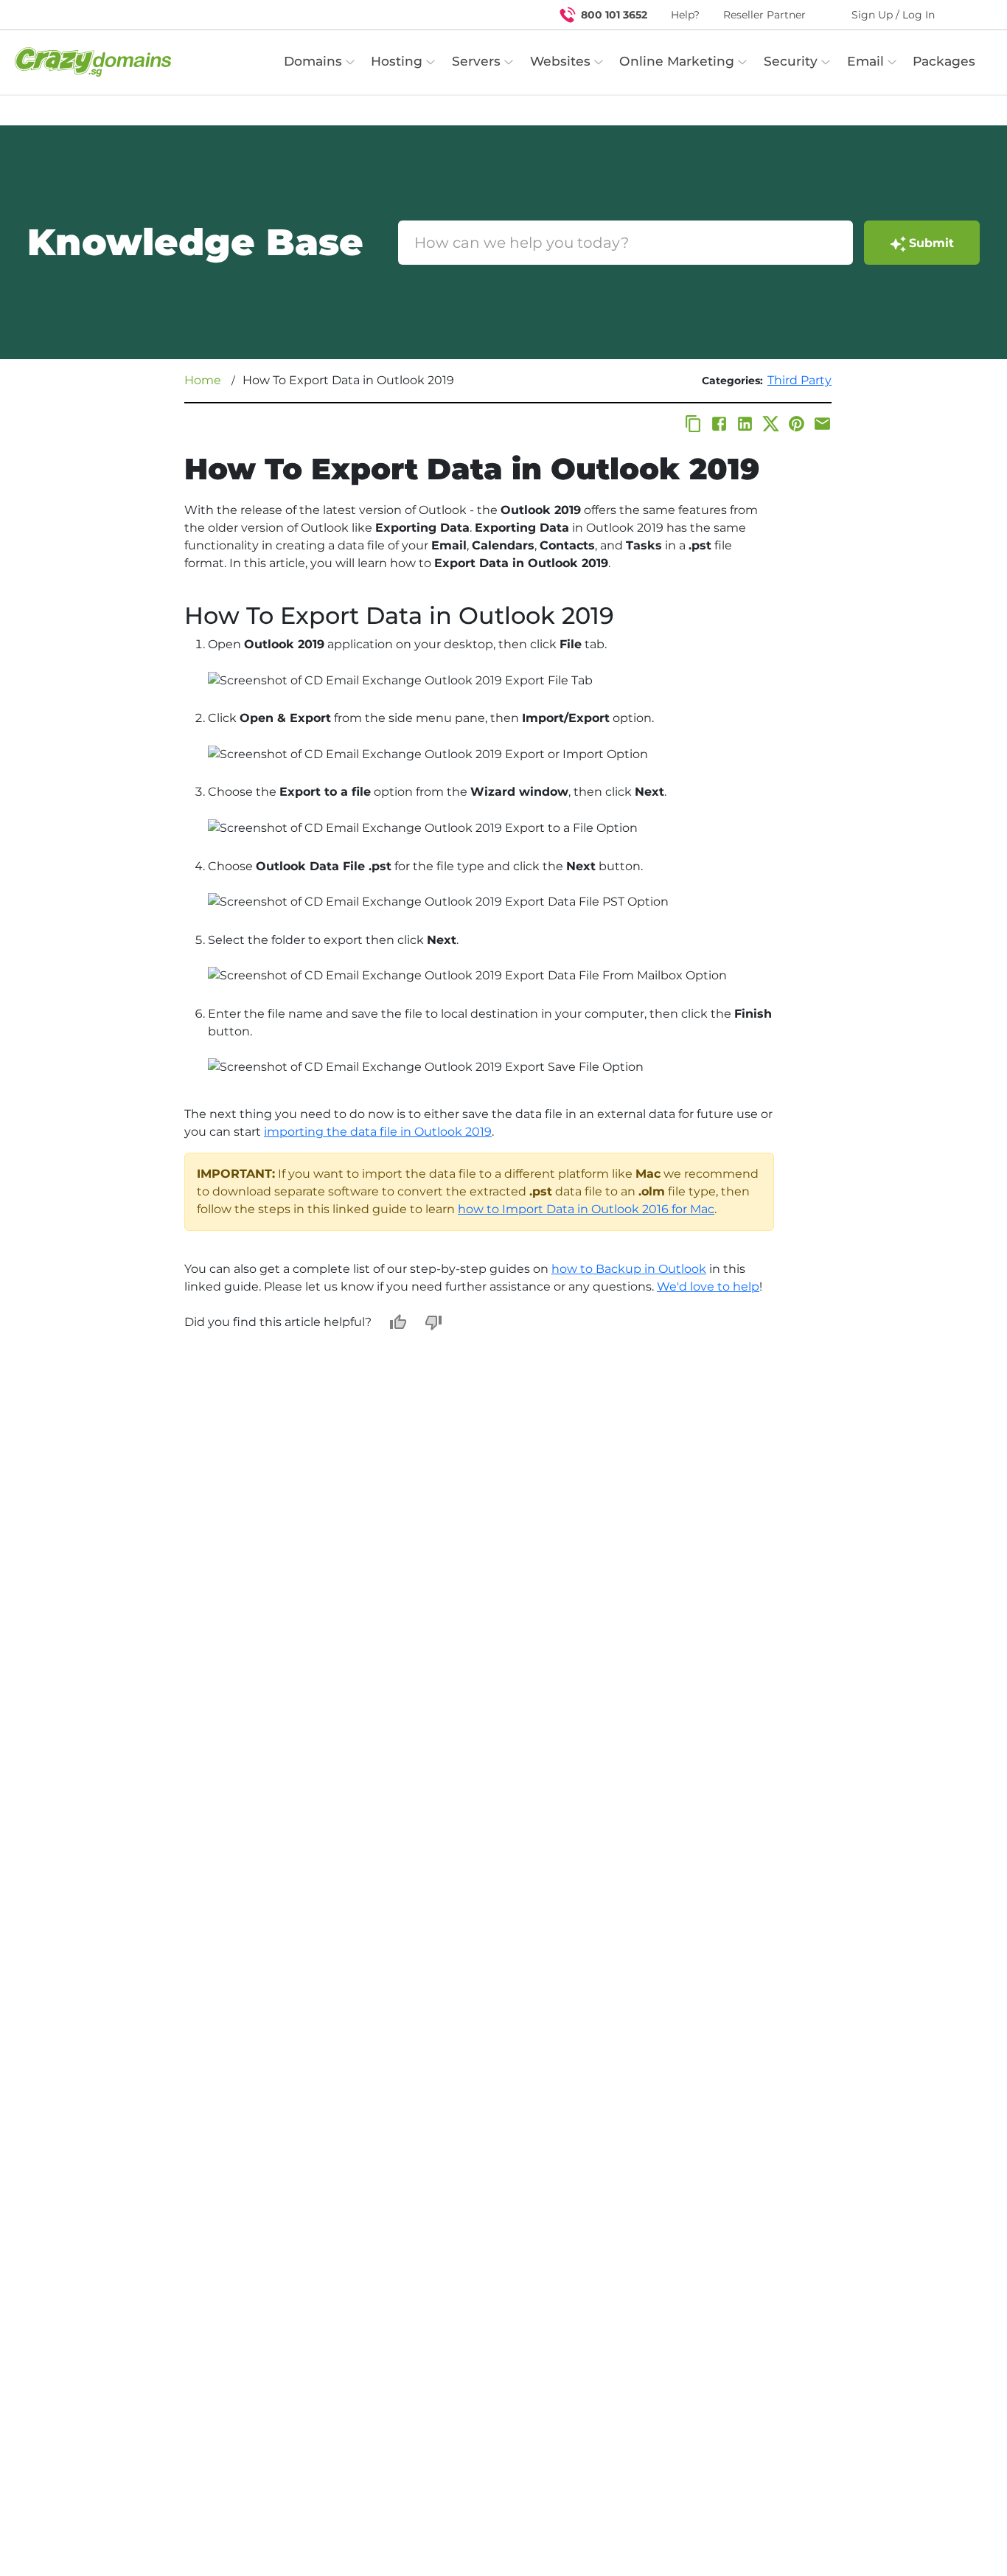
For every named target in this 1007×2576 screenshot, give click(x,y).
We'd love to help (708, 1287)
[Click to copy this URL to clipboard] (693, 424)
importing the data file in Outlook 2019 (378, 1132)
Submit (931, 243)
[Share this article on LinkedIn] (745, 424)
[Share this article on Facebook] (719, 424)
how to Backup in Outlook (629, 1269)
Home (203, 380)
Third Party (799, 380)
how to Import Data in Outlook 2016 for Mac (586, 1209)
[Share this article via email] (822, 424)
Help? (685, 15)
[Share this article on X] (771, 424)
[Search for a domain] (967, 15)
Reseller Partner (764, 15)
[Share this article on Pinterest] (797, 424)
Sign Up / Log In (893, 15)
